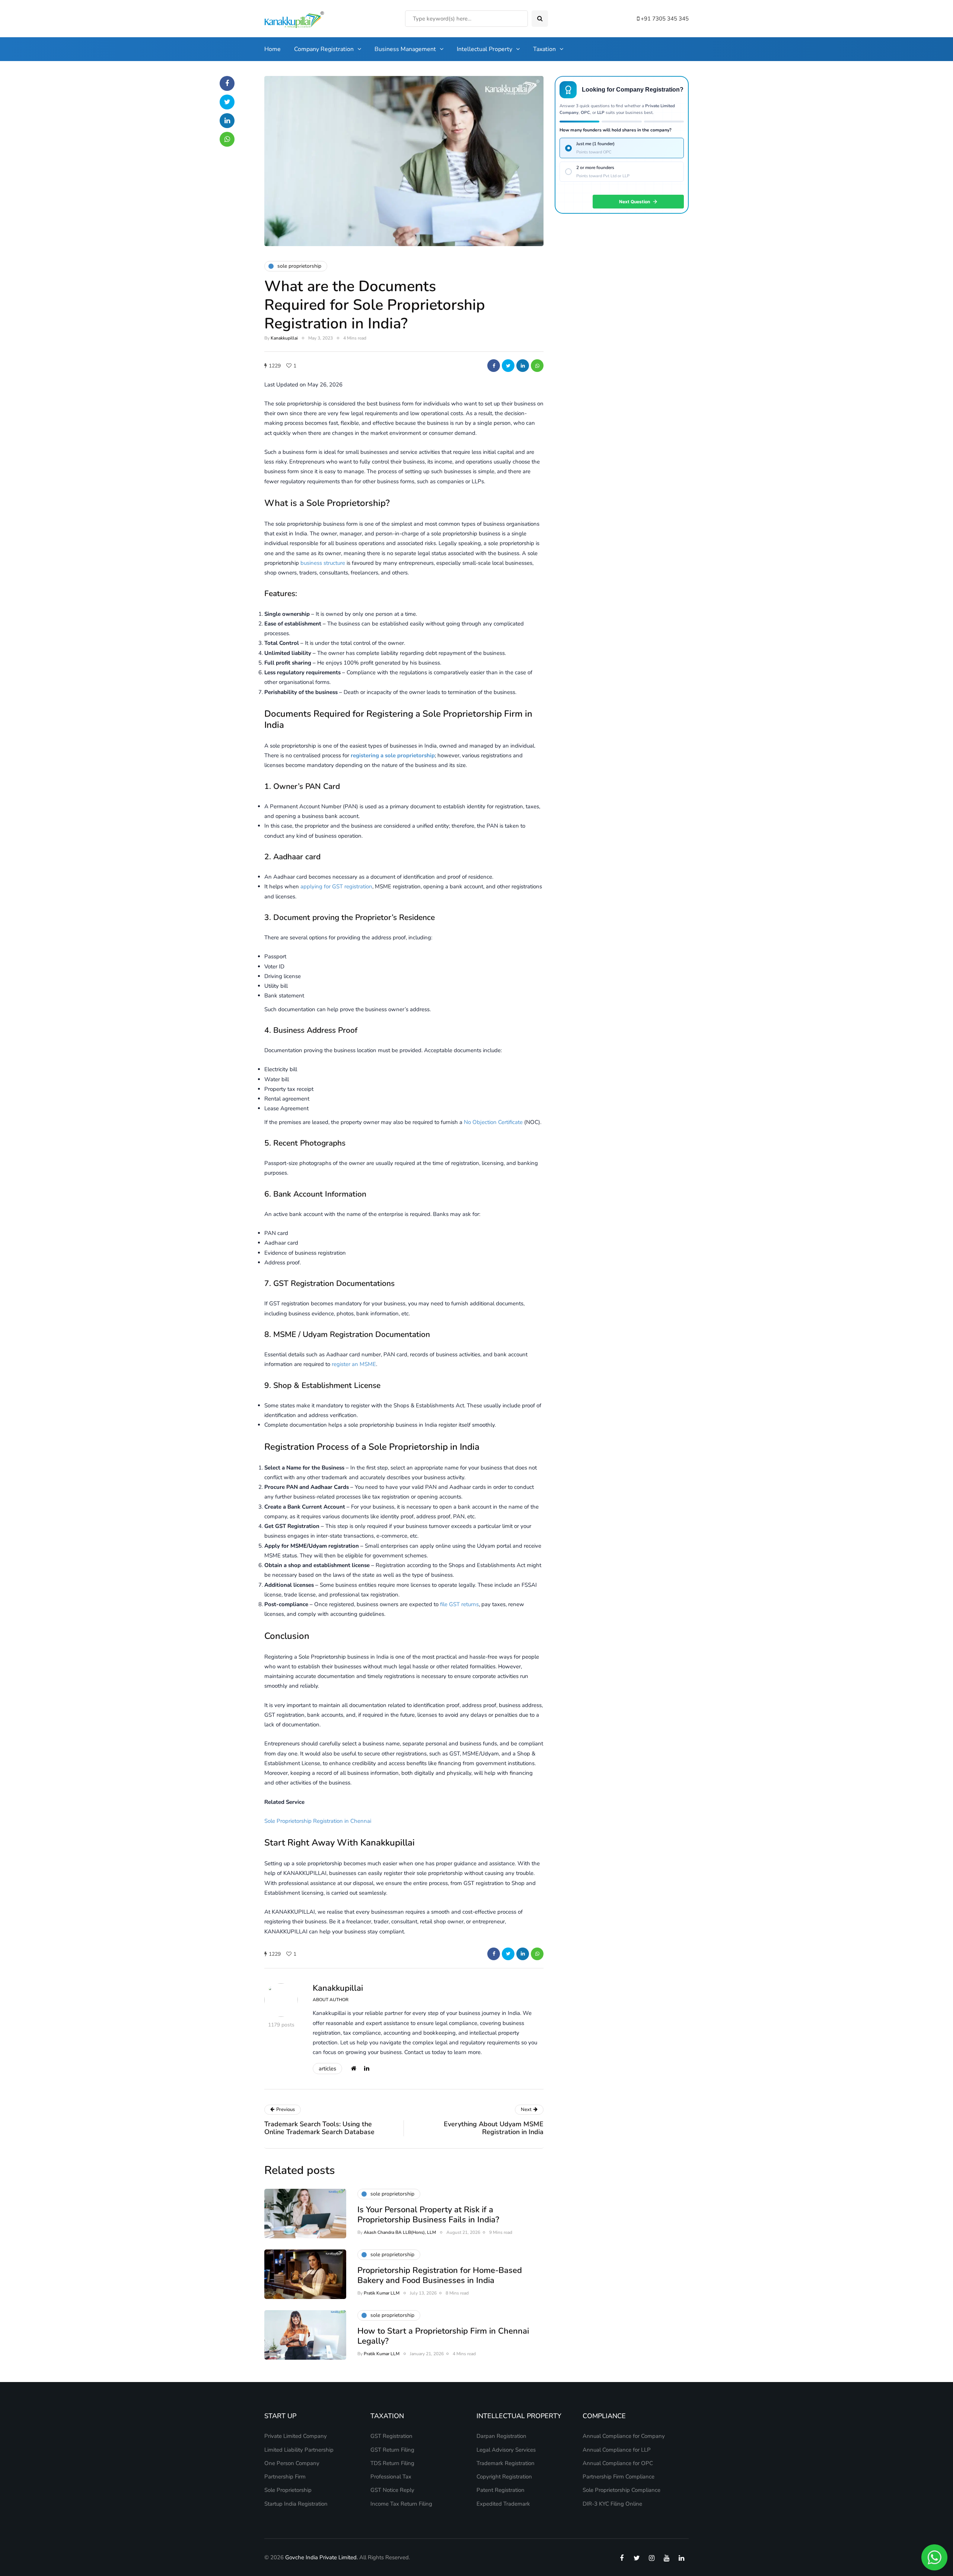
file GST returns (459, 1604)
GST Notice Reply (392, 2490)
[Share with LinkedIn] (523, 366)
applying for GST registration (336, 886)
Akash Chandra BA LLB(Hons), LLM (400, 2232)
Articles (327, 2069)
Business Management (405, 49)
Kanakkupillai (284, 338)
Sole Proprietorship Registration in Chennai (318, 1821)
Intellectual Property (485, 49)
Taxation (544, 49)
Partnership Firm (285, 2477)
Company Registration (324, 49)
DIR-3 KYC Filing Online (612, 2504)
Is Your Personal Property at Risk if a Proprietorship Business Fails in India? (428, 2215)
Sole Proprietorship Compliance (621, 2490)
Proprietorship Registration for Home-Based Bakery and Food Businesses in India (440, 2276)
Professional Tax (391, 2477)
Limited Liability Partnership (299, 2450)
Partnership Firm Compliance (619, 2477)
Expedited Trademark (503, 2504)
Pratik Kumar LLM (382, 2293)
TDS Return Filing (392, 2463)
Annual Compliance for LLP (617, 2450)
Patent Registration (501, 2490)
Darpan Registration (501, 2436)
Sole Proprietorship (288, 2490)
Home (272, 49)
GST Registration (391, 2436)
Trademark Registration (506, 2463)
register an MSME (354, 1364)
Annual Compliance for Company (624, 2436)
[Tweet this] (508, 366)
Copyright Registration (504, 2477)
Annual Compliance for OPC (618, 2463)
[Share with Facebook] (494, 366)
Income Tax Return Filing (401, 2504)
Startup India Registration (296, 2504)
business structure (323, 563)
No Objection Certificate (493, 1122)
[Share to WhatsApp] (537, 366)
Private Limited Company (296, 2436)
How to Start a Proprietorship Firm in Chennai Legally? (443, 2336)
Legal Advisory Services (506, 2450)
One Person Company (292, 2463)
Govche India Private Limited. (321, 2557)
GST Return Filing (392, 2450)
